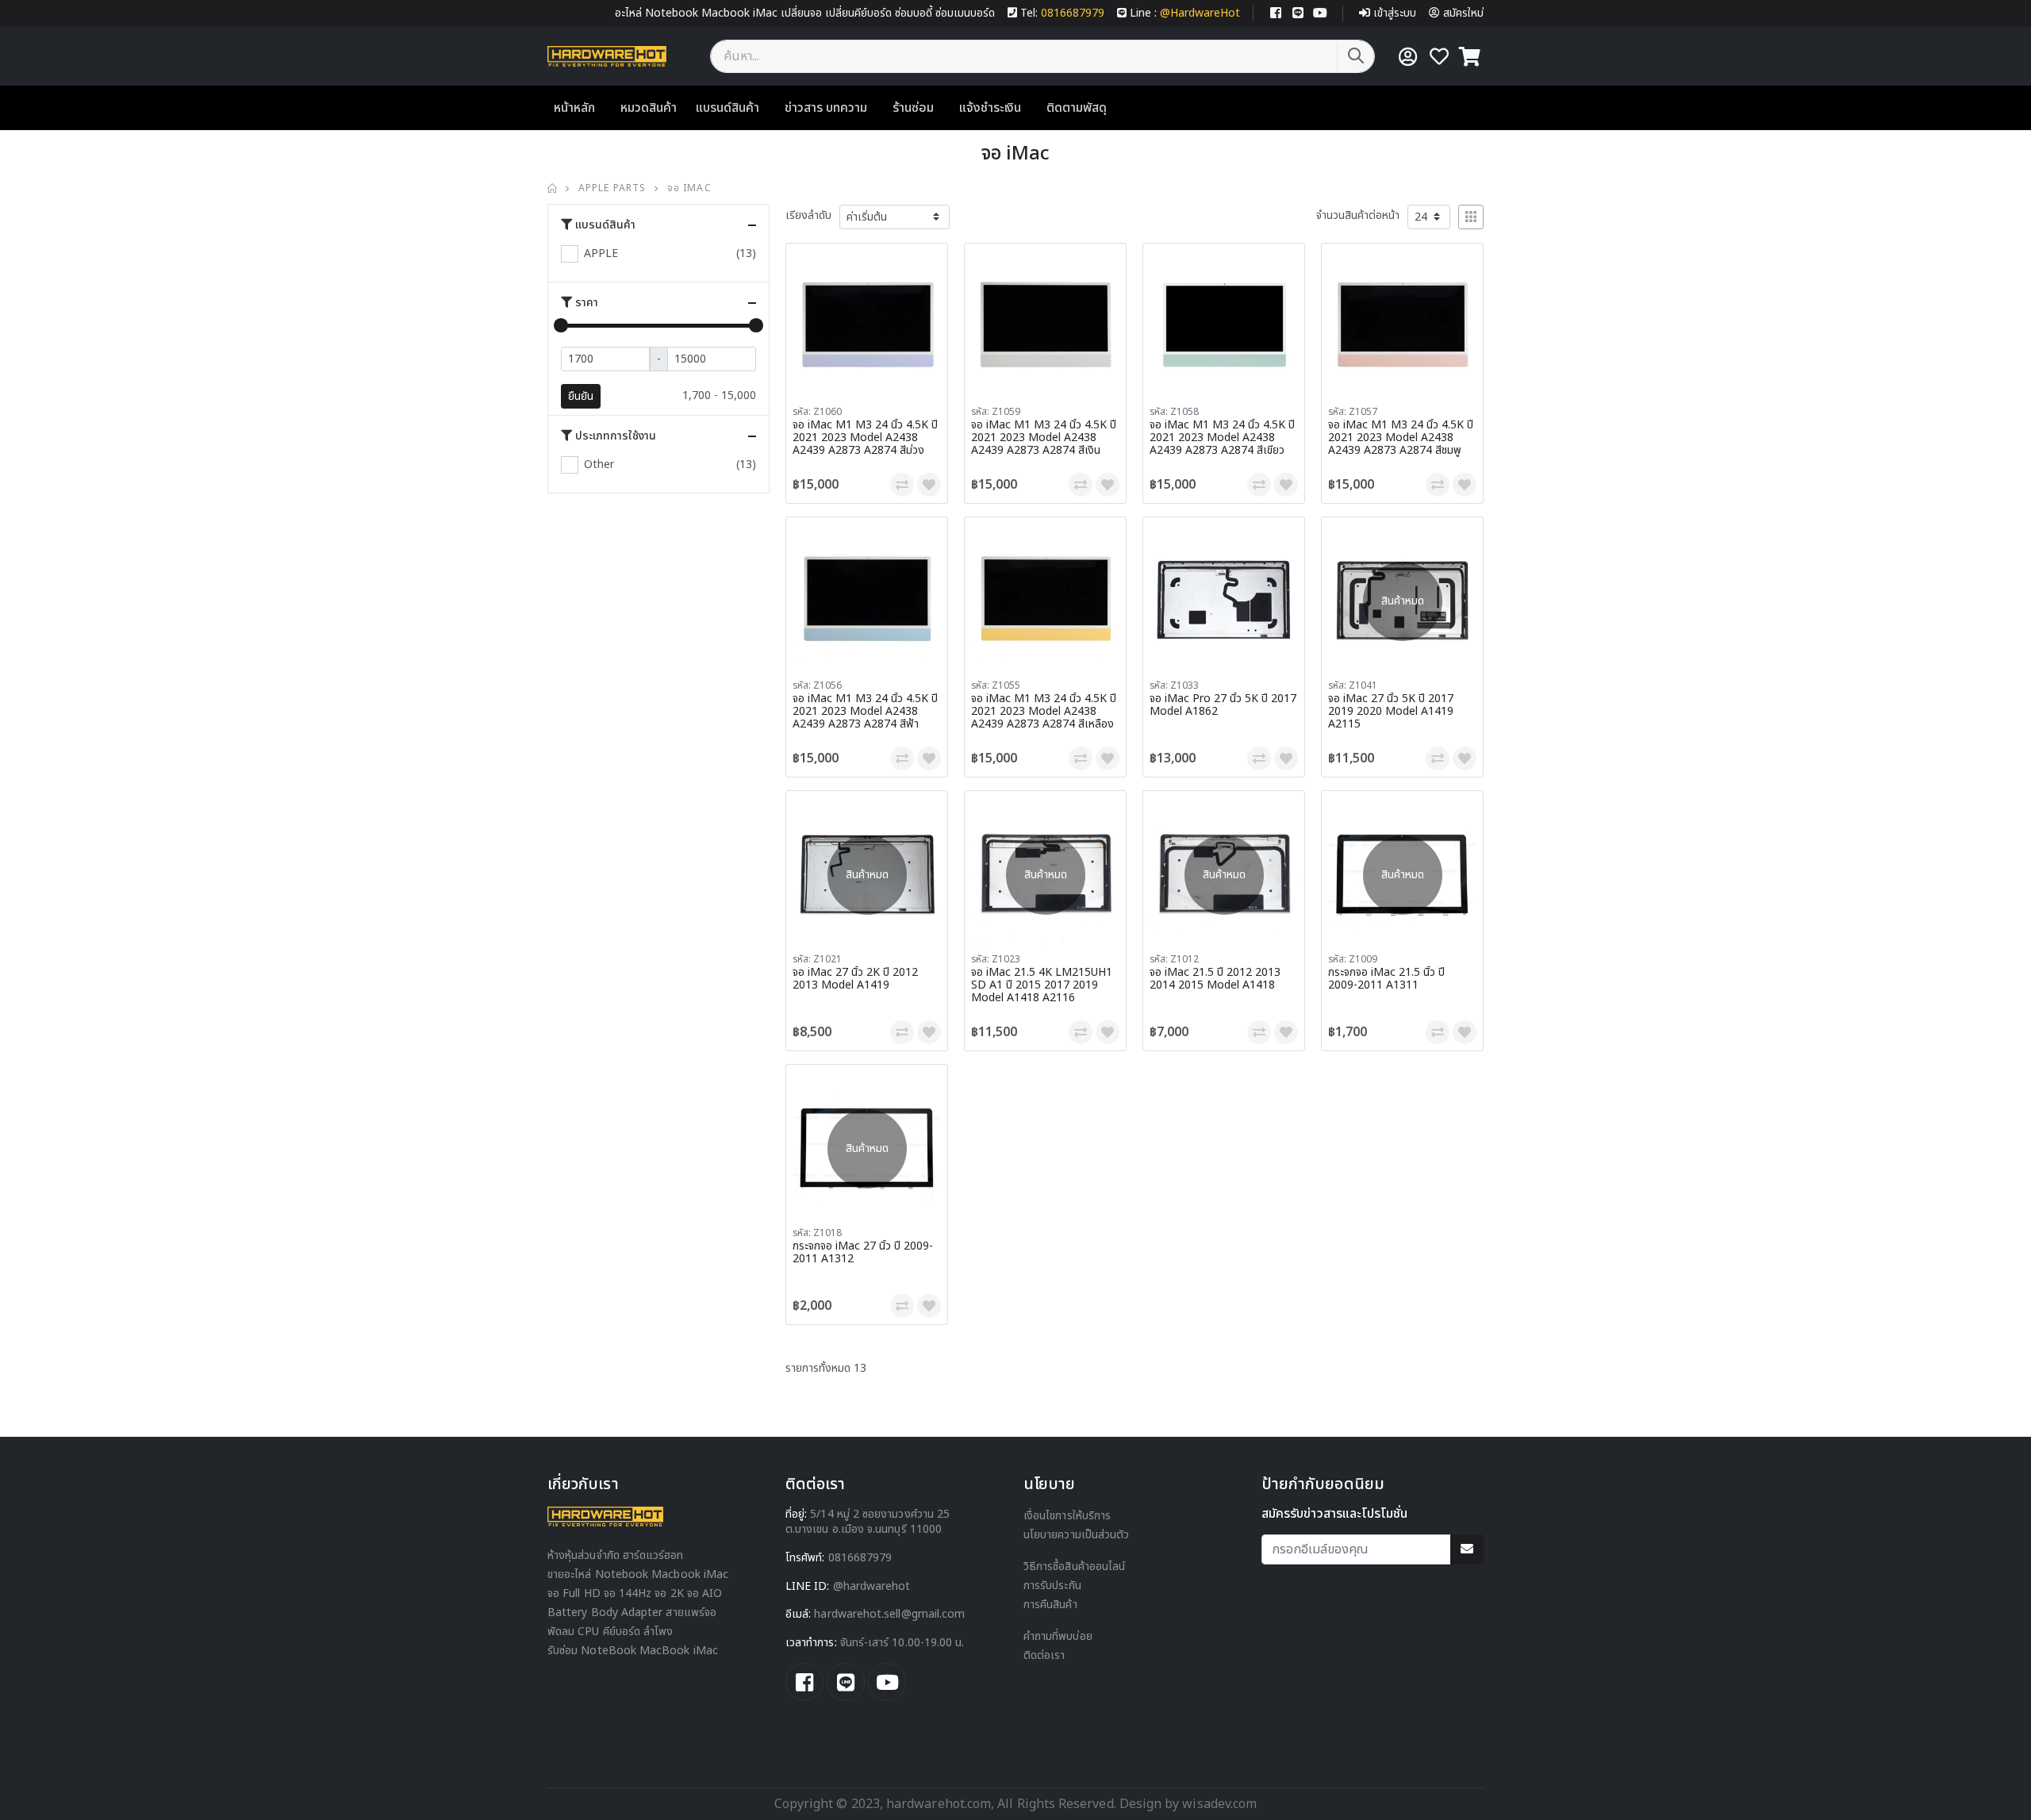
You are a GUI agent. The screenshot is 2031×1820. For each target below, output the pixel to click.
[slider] (561, 325)
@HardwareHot (872, 1586)
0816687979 (860, 1558)
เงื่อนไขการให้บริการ (1067, 1516)
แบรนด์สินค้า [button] (605, 225)
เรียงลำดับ (808, 215)
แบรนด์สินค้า (728, 108)
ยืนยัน (581, 396)
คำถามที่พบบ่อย (1058, 1636)
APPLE (601, 253)
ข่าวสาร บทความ (826, 108)
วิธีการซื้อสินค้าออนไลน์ (1074, 1567)
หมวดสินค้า (649, 108)
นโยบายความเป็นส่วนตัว (1076, 1535)
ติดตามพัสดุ (1077, 108)
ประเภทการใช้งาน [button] (616, 436)
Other (599, 465)
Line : (1185, 13)
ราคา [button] (587, 303)
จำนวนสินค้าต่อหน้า (1358, 215)
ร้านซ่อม (913, 108)
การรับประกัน (1052, 1586)
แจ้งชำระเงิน (990, 108)
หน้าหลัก (574, 108)
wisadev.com (1218, 1804)
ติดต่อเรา (1044, 1655)
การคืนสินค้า (1050, 1605)
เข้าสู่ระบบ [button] (1395, 13)
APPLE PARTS (612, 188)
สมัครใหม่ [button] (1463, 13)
